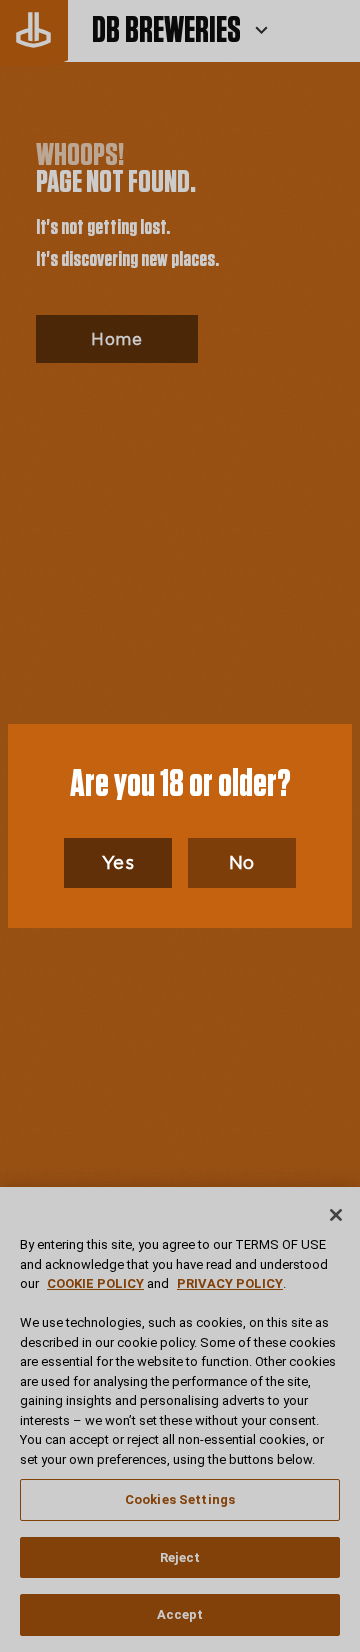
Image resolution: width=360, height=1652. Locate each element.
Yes (118, 862)
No (242, 862)
